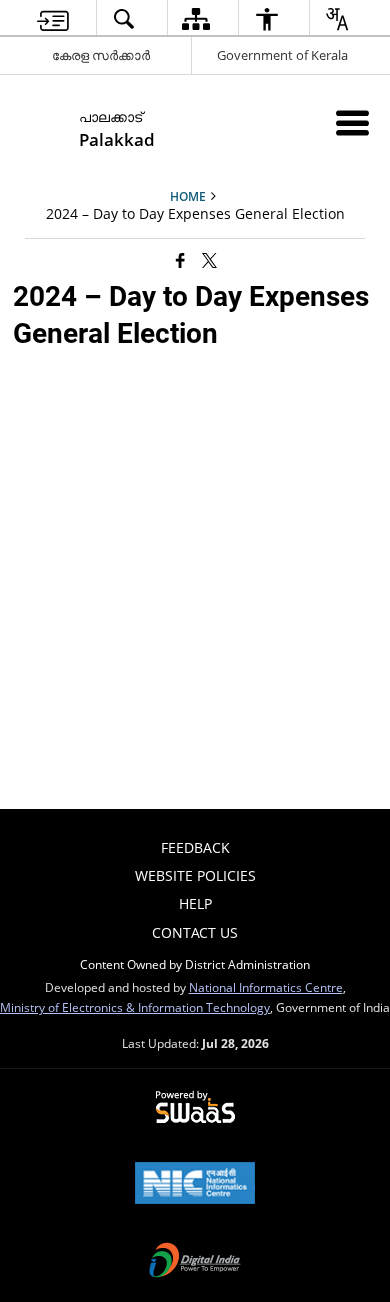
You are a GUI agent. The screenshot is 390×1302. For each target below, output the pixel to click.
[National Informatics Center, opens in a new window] (195, 1185)
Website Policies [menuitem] (195, 875)
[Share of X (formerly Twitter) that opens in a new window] (209, 260)
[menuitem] (53, 18)
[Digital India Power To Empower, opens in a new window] (195, 1262)
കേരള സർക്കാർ (101, 55)
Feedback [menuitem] (195, 847)
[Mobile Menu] (352, 122)
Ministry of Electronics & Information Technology (135, 1007)
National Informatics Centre (266, 987)
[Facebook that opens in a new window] (180, 260)
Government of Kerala (282, 55)
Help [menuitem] (195, 903)
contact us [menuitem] (195, 932)
